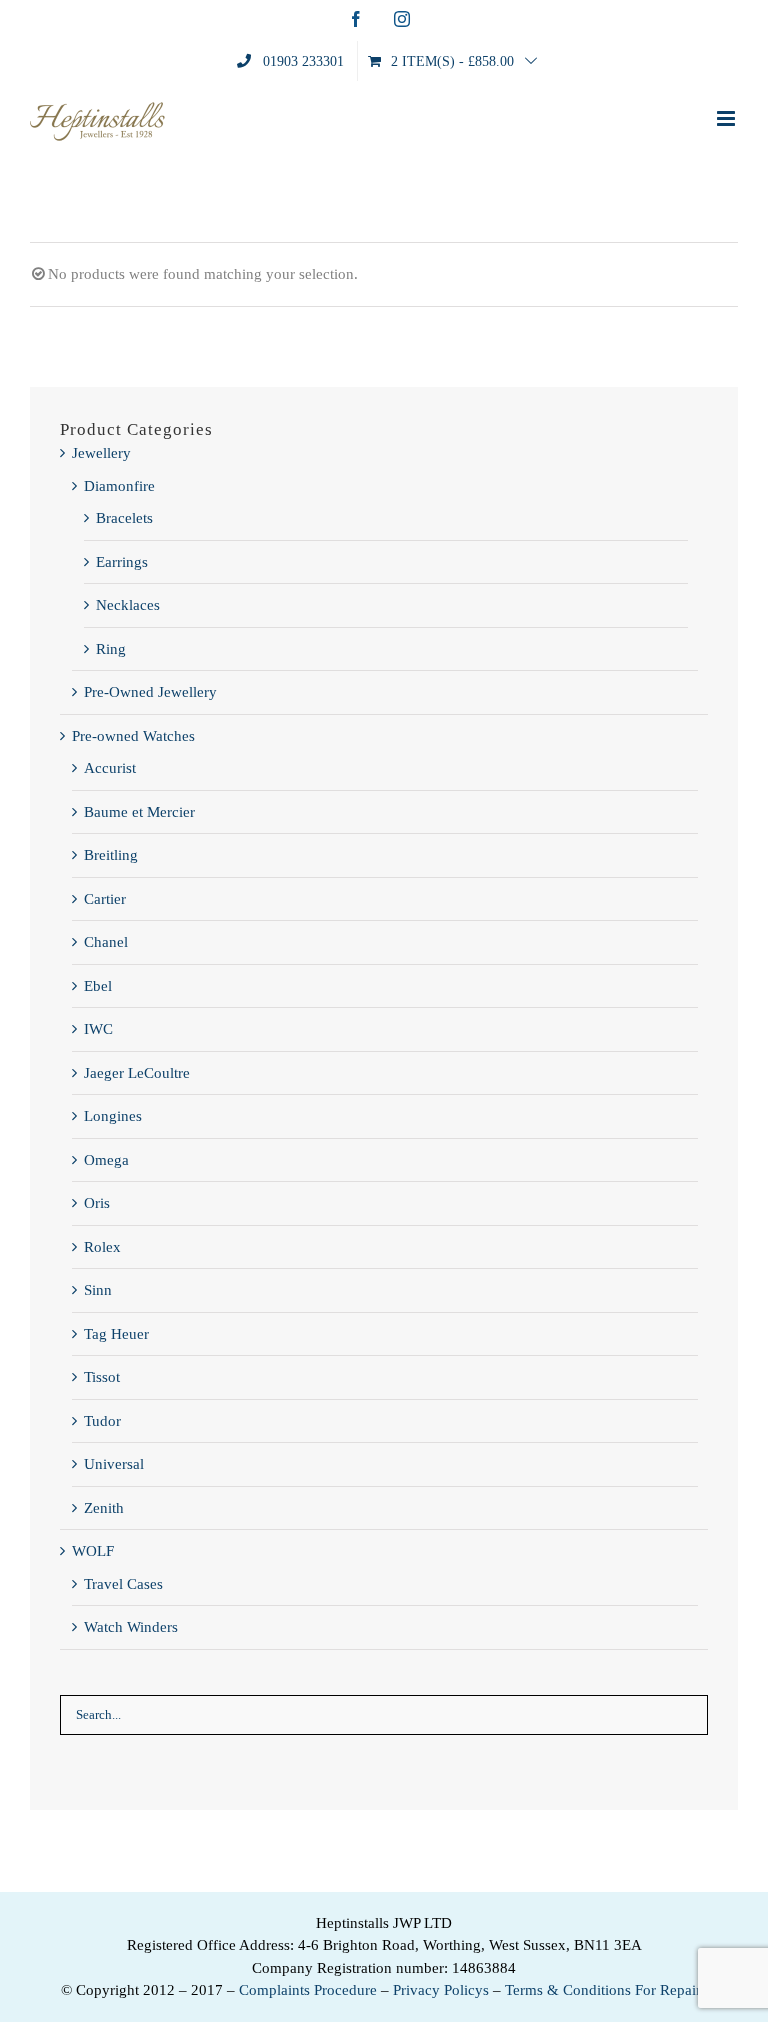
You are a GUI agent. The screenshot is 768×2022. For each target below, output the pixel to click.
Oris (97, 1203)
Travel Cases (123, 1584)
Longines (113, 1116)
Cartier (105, 899)
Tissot (102, 1377)
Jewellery (101, 453)
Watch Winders (131, 1627)
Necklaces (128, 605)
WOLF (93, 1551)
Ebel (98, 986)
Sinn (98, 1290)
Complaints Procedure (308, 1990)
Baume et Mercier (139, 812)
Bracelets (124, 518)
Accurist (110, 768)
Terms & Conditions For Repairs (606, 1990)
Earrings (122, 562)
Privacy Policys (441, 1990)
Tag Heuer (116, 1334)
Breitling (111, 855)
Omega (106, 1160)
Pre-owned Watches (133, 736)
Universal (114, 1464)
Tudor (102, 1421)
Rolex (102, 1247)
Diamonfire (119, 486)
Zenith (104, 1508)
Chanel (106, 942)
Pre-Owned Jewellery (150, 692)
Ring (111, 649)
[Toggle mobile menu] (727, 118)
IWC (98, 1029)
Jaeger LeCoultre (137, 1073)
